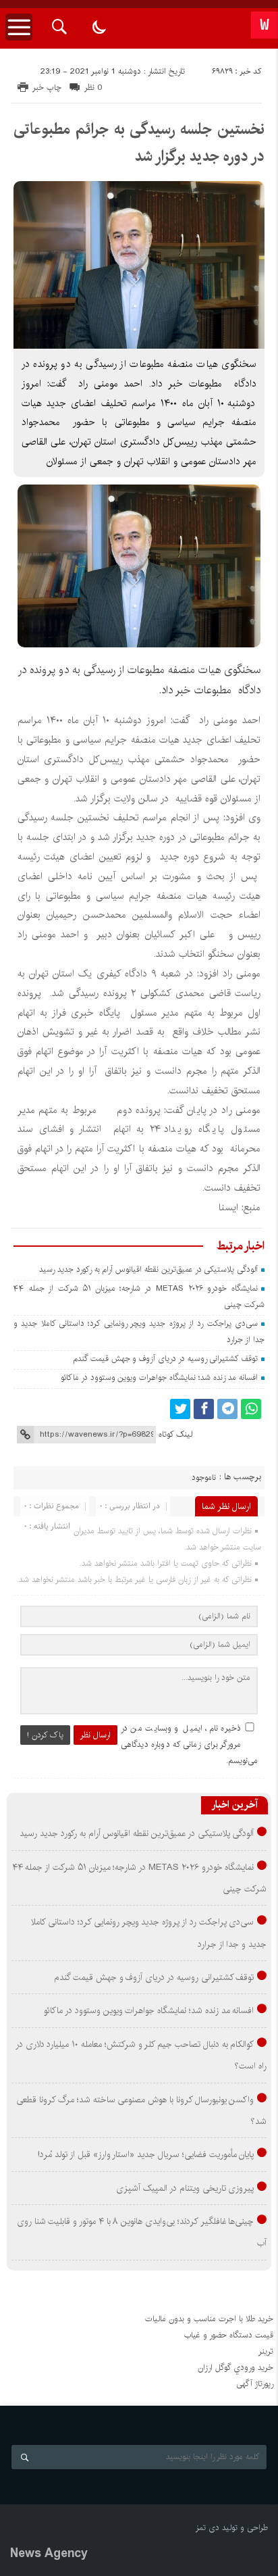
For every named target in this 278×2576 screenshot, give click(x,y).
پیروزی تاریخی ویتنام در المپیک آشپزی (185, 2188)
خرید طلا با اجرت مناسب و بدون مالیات (209, 2319)
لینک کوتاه (175, 1434)
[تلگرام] (227, 1409)
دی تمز (207, 2528)
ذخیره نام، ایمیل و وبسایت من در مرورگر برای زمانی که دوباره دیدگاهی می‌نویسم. (189, 1744)
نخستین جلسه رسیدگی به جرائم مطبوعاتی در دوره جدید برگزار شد (139, 143)
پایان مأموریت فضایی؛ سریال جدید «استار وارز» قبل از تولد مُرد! (146, 2154)
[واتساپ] (251, 1409)
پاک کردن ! (45, 1735)
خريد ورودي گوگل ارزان (235, 2368)
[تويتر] (180, 1409)
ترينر (266, 2351)
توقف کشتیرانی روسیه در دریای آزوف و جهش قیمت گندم (165, 1359)
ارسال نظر (95, 1735)
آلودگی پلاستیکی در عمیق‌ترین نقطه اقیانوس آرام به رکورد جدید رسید (148, 1269)
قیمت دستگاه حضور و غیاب (229, 2335)
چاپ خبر (47, 88)
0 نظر (93, 88)
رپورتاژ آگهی (255, 2384)
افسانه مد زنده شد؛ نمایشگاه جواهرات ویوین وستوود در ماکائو (159, 1378)
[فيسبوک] (204, 1409)
